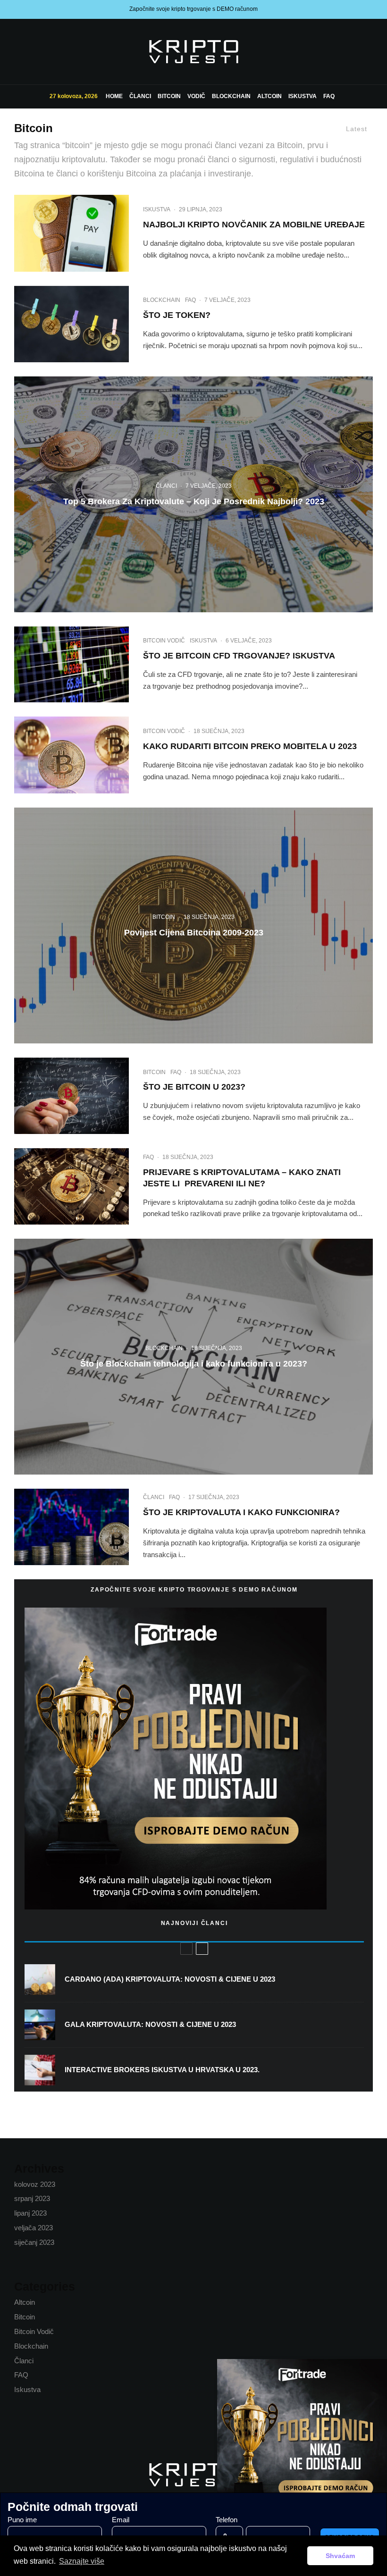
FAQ (329, 96)
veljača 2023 (34, 2228)
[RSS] (45, 51)
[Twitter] (33, 51)
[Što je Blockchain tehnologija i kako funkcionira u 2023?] (193, 1357)
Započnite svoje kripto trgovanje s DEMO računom (193, 9)
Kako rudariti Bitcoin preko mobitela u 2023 (250, 746)
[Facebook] (20, 51)
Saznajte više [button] (82, 2561)
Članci (140, 96)
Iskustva (303, 96)
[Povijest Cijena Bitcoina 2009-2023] (193, 925)
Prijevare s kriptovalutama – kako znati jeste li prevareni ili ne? (242, 1178)
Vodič (196, 96)
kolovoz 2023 (35, 2184)
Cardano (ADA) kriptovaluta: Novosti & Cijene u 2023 (170, 1979)
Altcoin (269, 96)
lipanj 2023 (30, 2213)
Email (121, 2520)
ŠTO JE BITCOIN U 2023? (194, 1087)
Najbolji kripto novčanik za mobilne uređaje (254, 225)
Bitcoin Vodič (164, 641)
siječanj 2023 (34, 2242)
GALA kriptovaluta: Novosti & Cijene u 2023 (150, 2024)
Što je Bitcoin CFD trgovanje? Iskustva (239, 656)
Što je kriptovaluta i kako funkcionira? (241, 1512)
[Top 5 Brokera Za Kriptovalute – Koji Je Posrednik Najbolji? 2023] (193, 494)
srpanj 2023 (32, 2198)
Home (114, 96)
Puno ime (22, 2520)
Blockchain (231, 96)
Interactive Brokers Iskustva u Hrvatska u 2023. (162, 2070)
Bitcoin (169, 96)
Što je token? (177, 315)
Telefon (227, 2520)
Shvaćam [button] (340, 2556)
